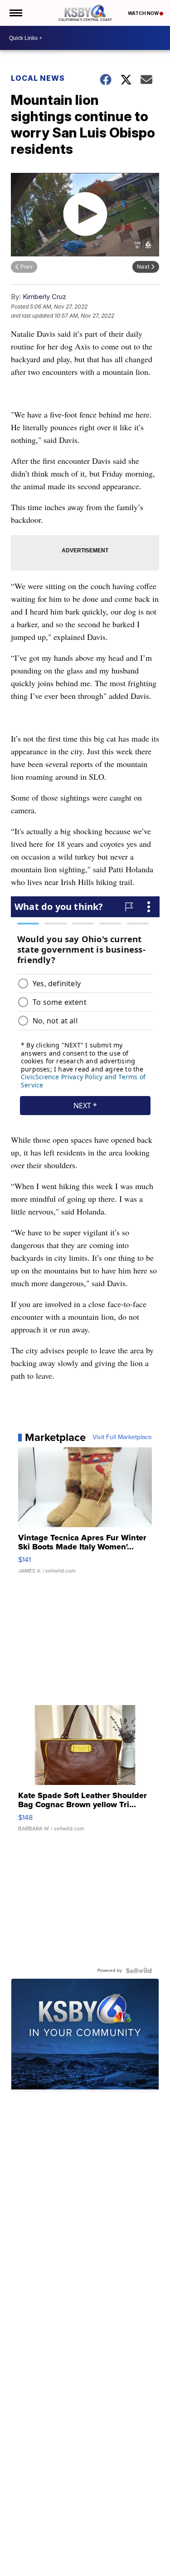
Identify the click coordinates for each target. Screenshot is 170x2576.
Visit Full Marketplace (122, 1437)
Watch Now (144, 13)
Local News (38, 78)
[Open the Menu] (15, 13)
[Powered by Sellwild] (139, 1971)
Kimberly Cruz (44, 297)
